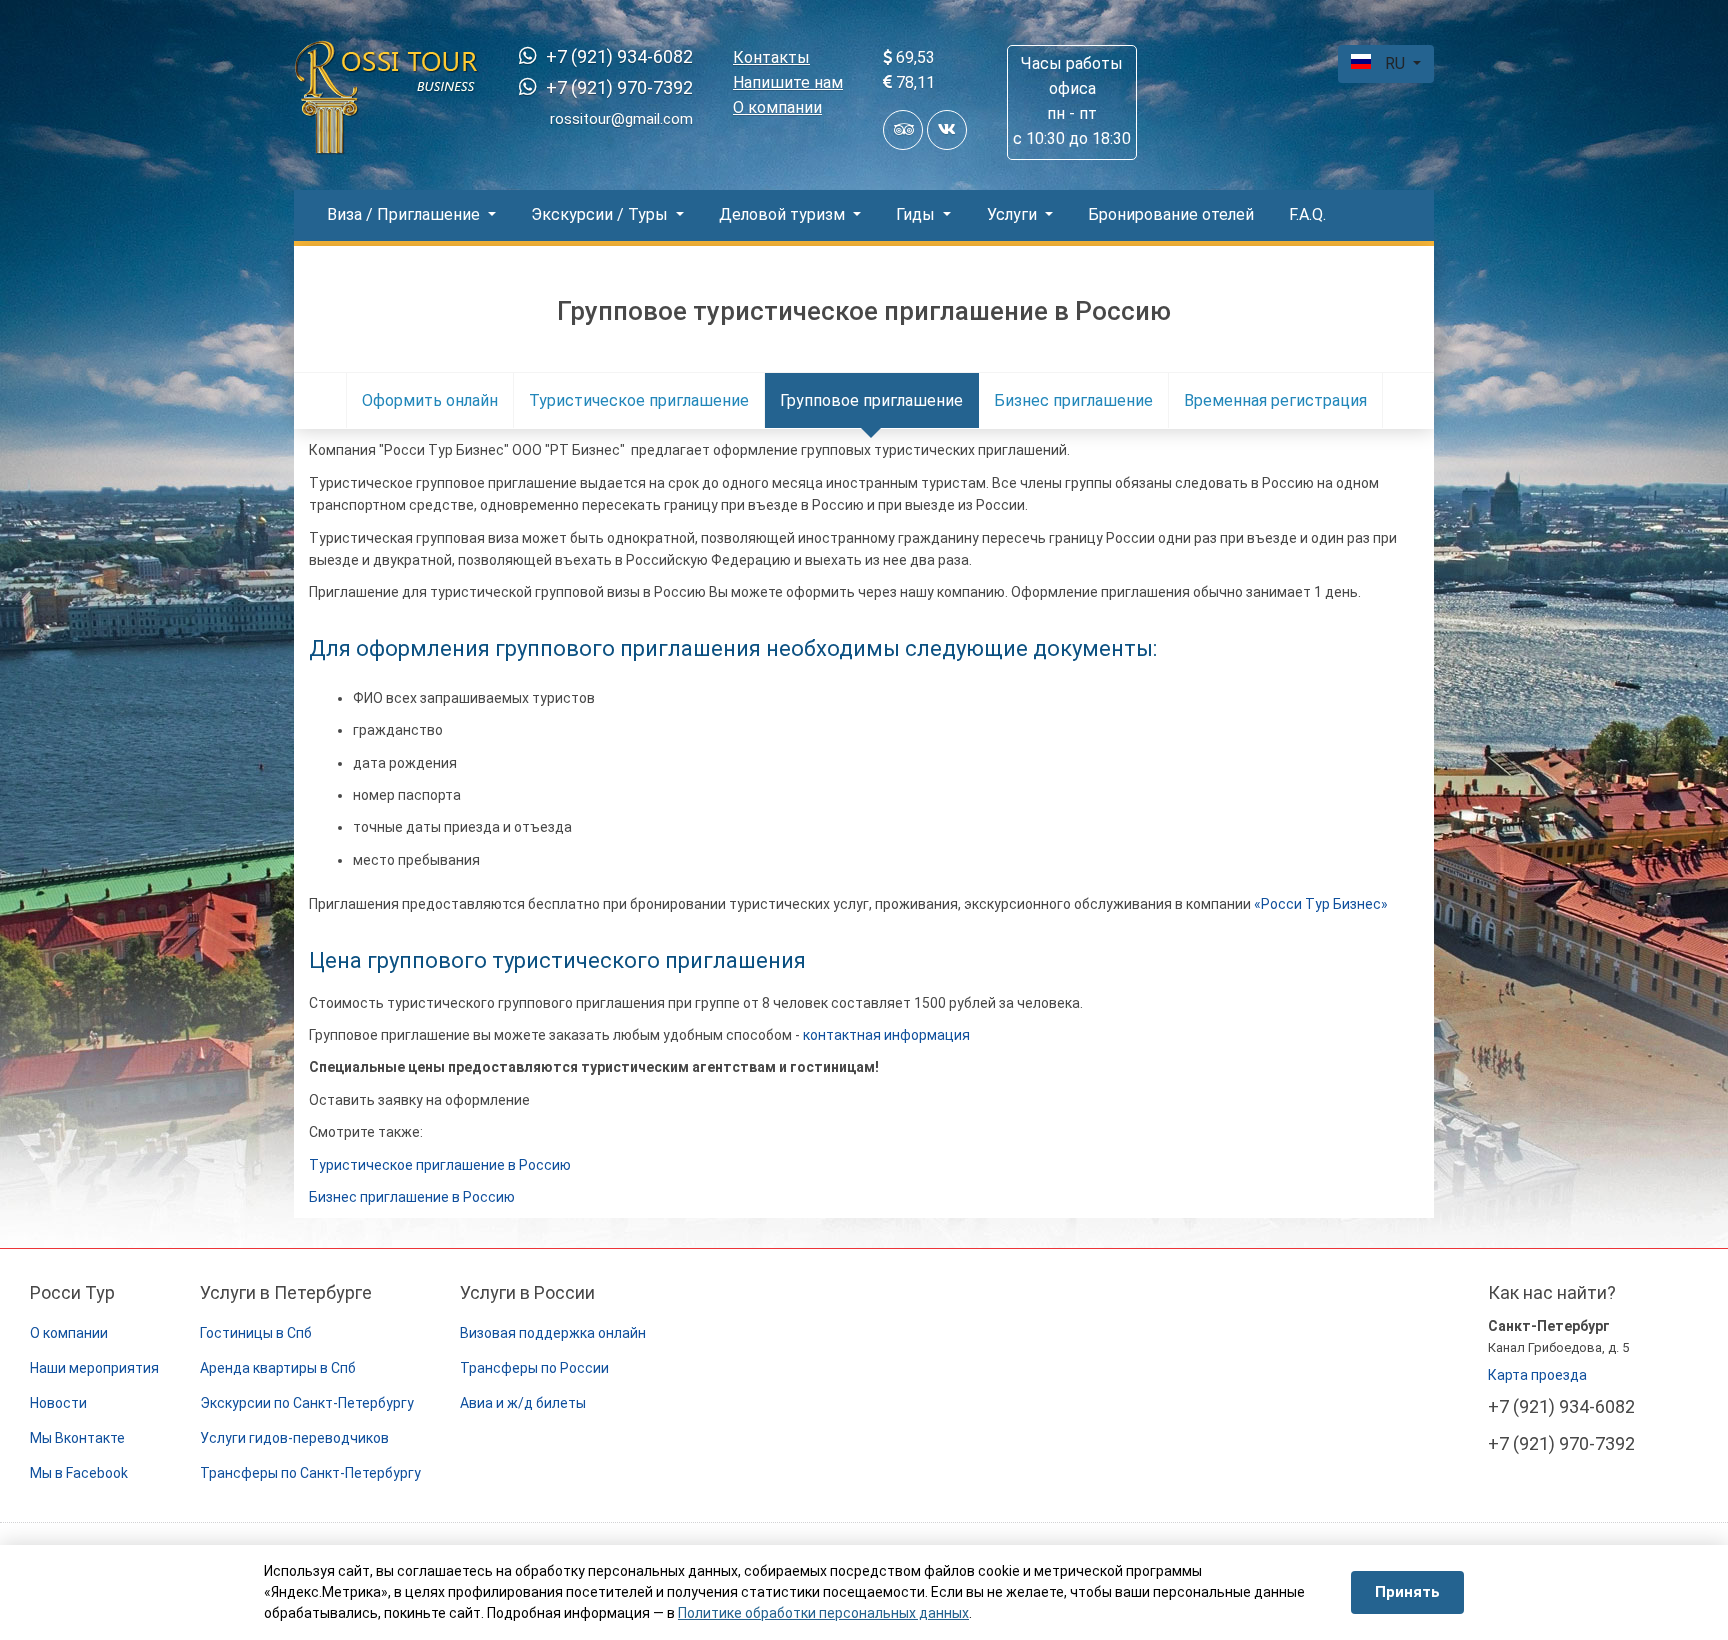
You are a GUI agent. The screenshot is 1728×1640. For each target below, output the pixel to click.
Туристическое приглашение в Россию (440, 1165)
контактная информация (886, 1035)
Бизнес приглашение (1073, 400)
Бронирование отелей (1171, 214)
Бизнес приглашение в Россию (412, 1197)
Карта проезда (1537, 1375)
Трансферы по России (534, 1368)
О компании (777, 107)
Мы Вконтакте (77, 1438)
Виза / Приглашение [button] (405, 214)
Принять (1407, 1592)
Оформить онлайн (430, 400)
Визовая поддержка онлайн (553, 1333)
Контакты (771, 57)
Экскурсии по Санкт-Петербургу (307, 1403)
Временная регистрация (1275, 400)
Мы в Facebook (79, 1473)
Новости (58, 1403)
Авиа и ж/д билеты (523, 1403)
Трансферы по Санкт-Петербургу (310, 1473)
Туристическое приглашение (639, 400)
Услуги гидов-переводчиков (294, 1438)
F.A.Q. (1307, 214)
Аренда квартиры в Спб (278, 1368)
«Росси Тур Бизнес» (1321, 904)
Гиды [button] (917, 214)
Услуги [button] (1014, 214)
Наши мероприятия (94, 1368)
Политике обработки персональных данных (823, 1613)
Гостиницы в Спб (256, 1333)
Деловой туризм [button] (784, 214)
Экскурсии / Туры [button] (601, 214)
